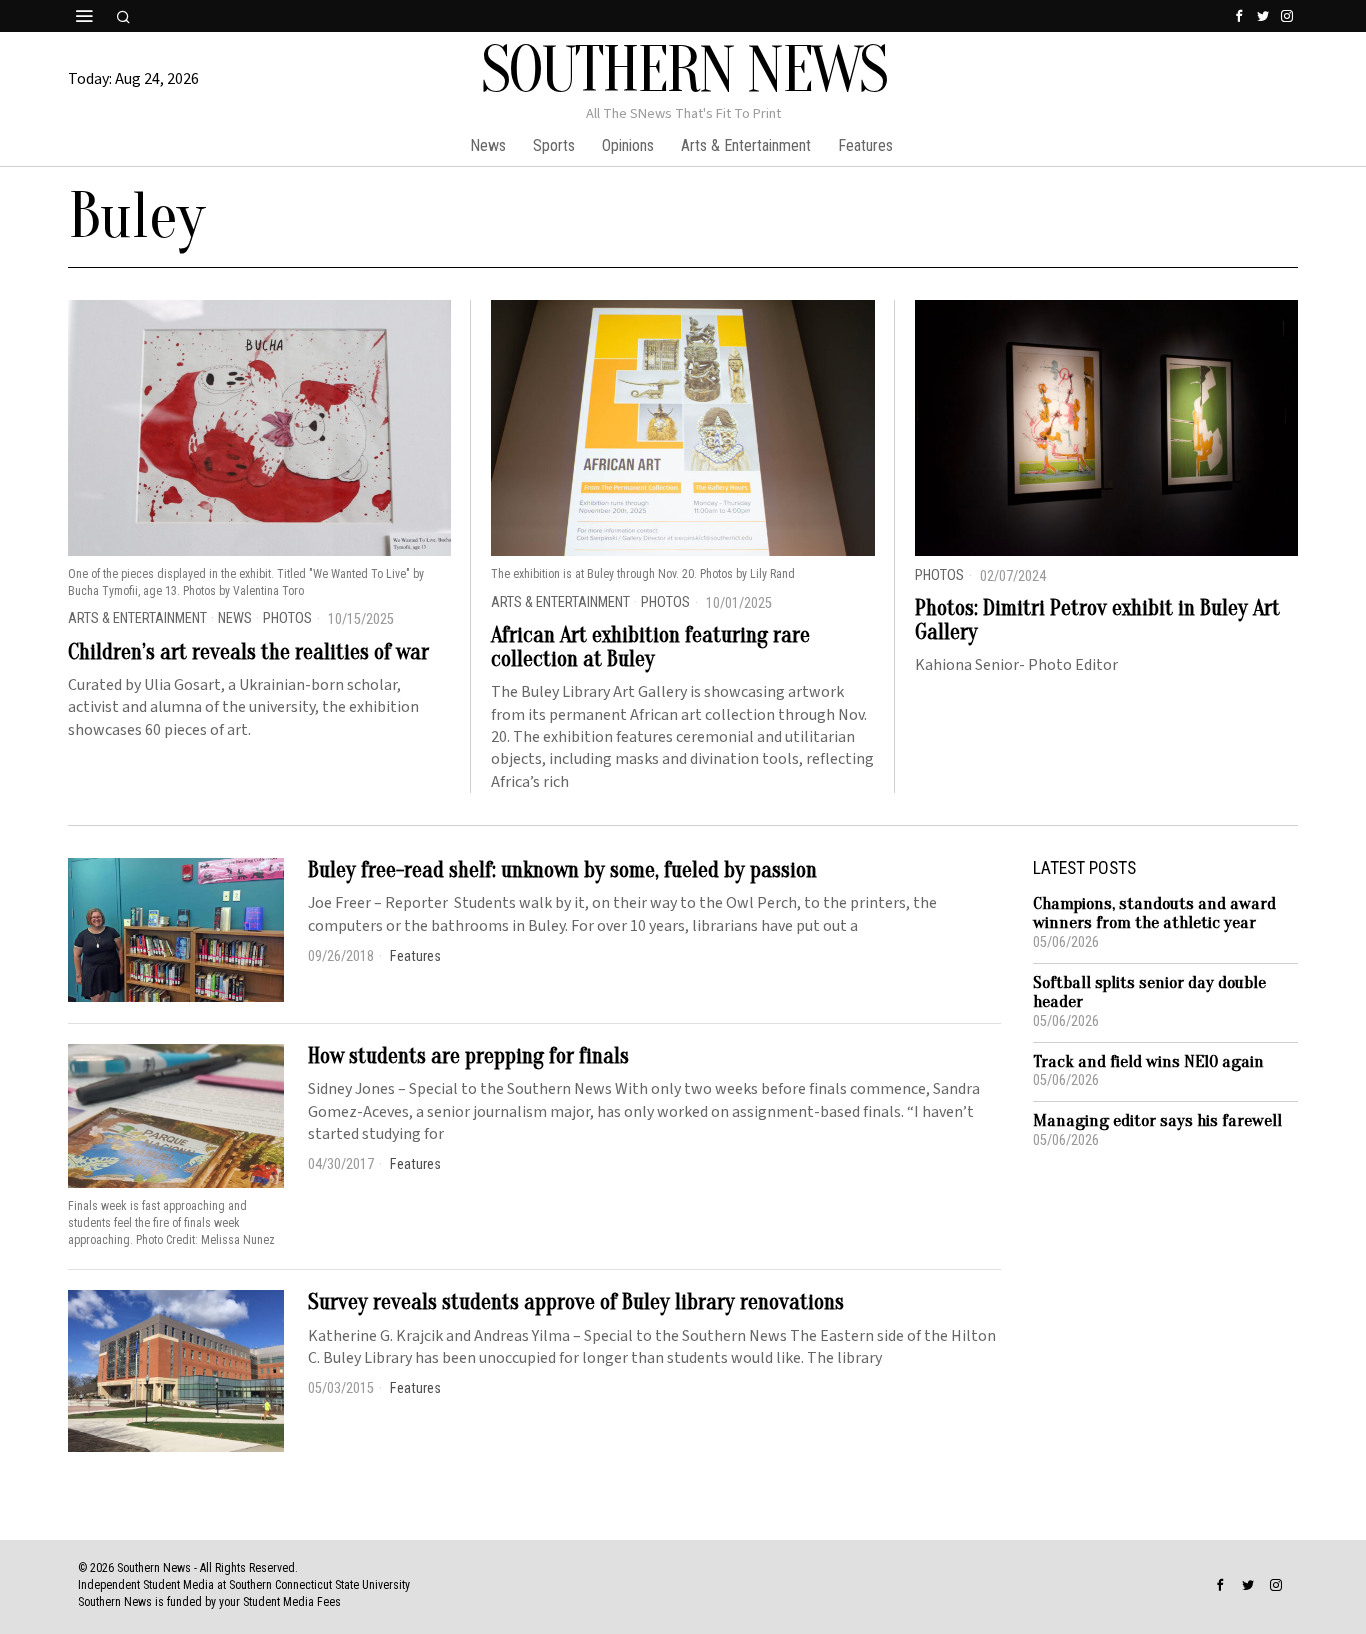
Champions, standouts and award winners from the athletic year (1154, 913)
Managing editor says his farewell (1157, 1120)
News (235, 618)
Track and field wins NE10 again (1148, 1061)
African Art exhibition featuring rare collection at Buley (650, 647)
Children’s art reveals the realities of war (248, 652)
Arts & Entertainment (137, 618)
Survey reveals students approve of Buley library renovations (576, 1302)
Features (415, 956)
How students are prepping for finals (468, 1056)
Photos (287, 618)
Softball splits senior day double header (1149, 992)
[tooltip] (1239, 16)
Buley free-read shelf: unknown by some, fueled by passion (562, 870)
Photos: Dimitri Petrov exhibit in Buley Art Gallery (1097, 620)
